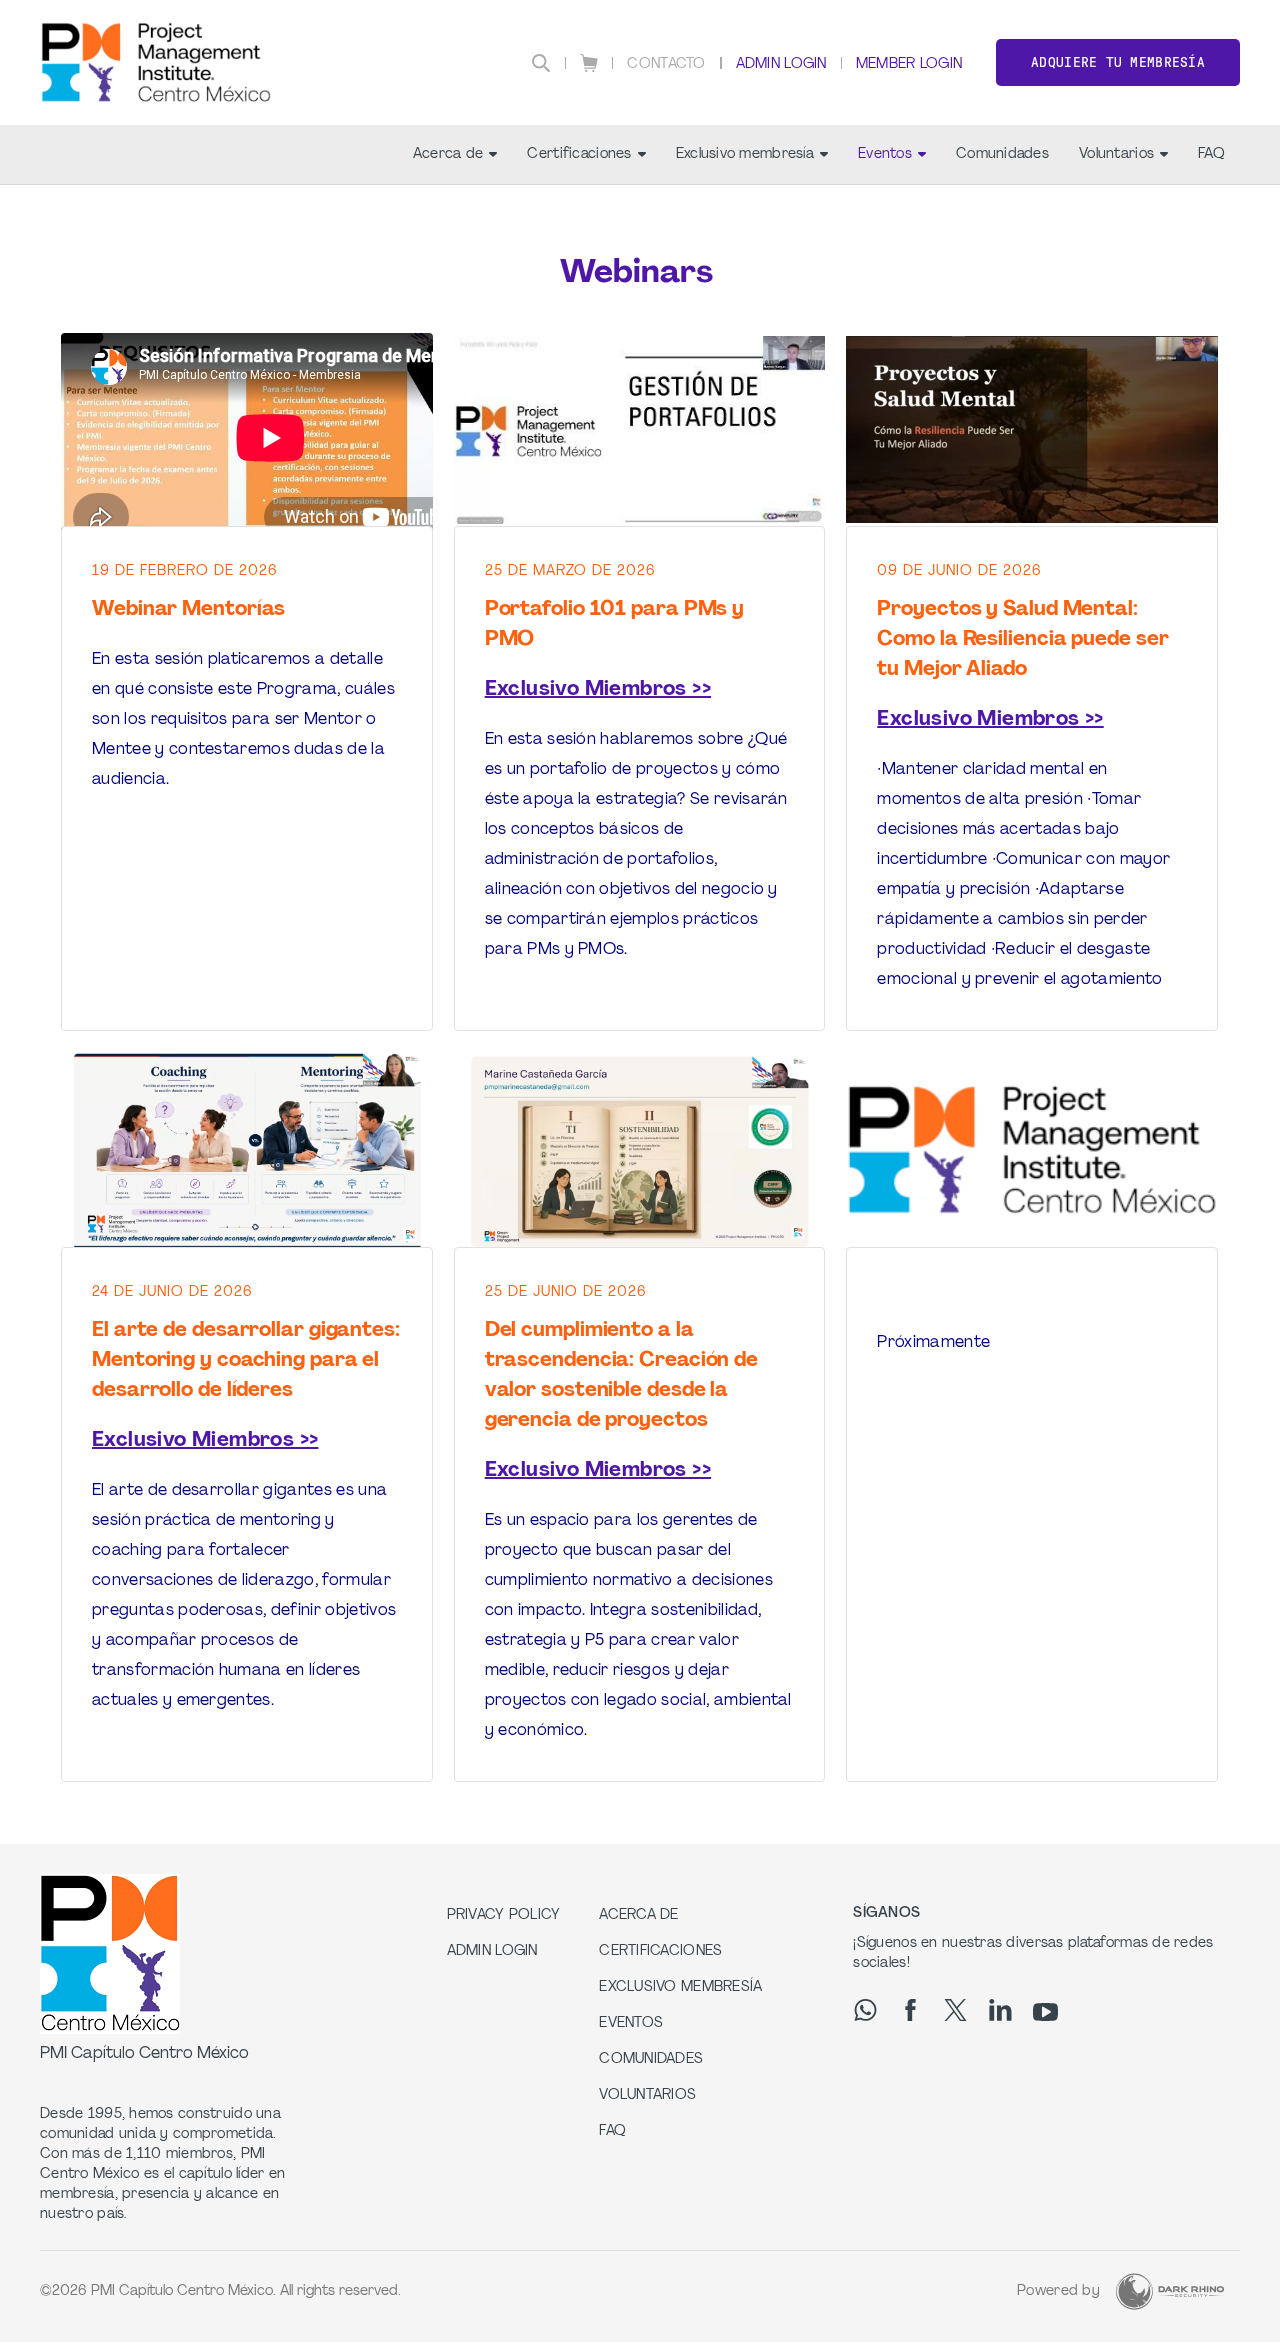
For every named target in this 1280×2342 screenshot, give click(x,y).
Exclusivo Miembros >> (598, 690)
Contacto (666, 64)
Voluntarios (1116, 154)
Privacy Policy (504, 1915)
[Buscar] (541, 63)
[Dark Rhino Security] (1170, 2291)
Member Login (909, 64)
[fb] (910, 2010)
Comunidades (1002, 154)
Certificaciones (579, 154)
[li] (1000, 2010)
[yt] (1045, 2012)
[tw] (955, 2010)
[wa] (865, 2010)
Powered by (1058, 2291)
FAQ (1211, 154)
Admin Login (781, 64)
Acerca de (448, 154)
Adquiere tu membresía (1118, 62)
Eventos (885, 154)
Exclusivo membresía (745, 154)
